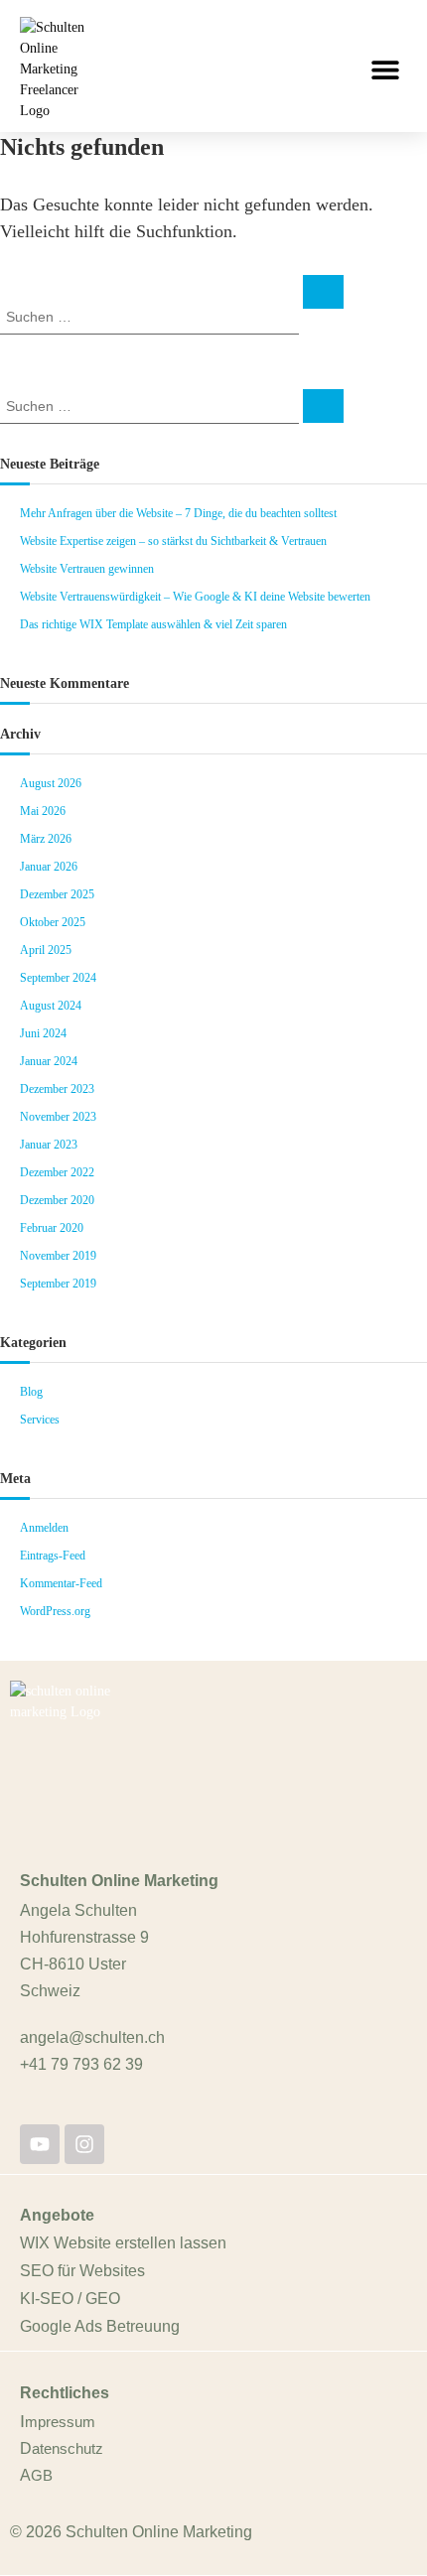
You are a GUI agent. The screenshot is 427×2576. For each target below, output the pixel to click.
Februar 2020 (52, 1228)
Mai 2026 (43, 811)
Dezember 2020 (57, 1200)
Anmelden (44, 1528)
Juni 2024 (43, 1033)
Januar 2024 (49, 1061)
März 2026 (46, 839)
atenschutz (68, 2448)
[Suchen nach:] (151, 315)
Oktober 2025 (53, 922)
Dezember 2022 (57, 1172)
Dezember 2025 (57, 894)
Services (40, 1420)
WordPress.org (55, 1611)
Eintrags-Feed (53, 1556)
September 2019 (58, 1284)
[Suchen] (323, 292)
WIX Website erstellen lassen (123, 2243)
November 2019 (58, 1256)
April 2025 (46, 950)
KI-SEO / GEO (70, 2299)
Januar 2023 (49, 1145)
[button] (385, 69)
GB (42, 2475)
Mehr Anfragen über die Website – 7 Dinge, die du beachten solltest (178, 513)
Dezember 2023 (57, 1089)
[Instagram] (84, 2144)
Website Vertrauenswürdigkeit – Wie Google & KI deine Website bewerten (195, 597)
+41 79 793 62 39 (81, 2064)
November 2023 (58, 1117)
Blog (31, 1392)
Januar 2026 (49, 867)
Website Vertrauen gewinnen (87, 569)
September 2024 (58, 978)
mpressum (60, 2422)
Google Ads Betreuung (100, 2326)
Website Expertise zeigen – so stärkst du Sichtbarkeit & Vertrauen (173, 541)
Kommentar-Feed (61, 1583)
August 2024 (51, 1006)
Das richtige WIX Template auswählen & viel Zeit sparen (153, 624)
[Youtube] (40, 2144)
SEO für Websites (82, 2271)
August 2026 (51, 783)
